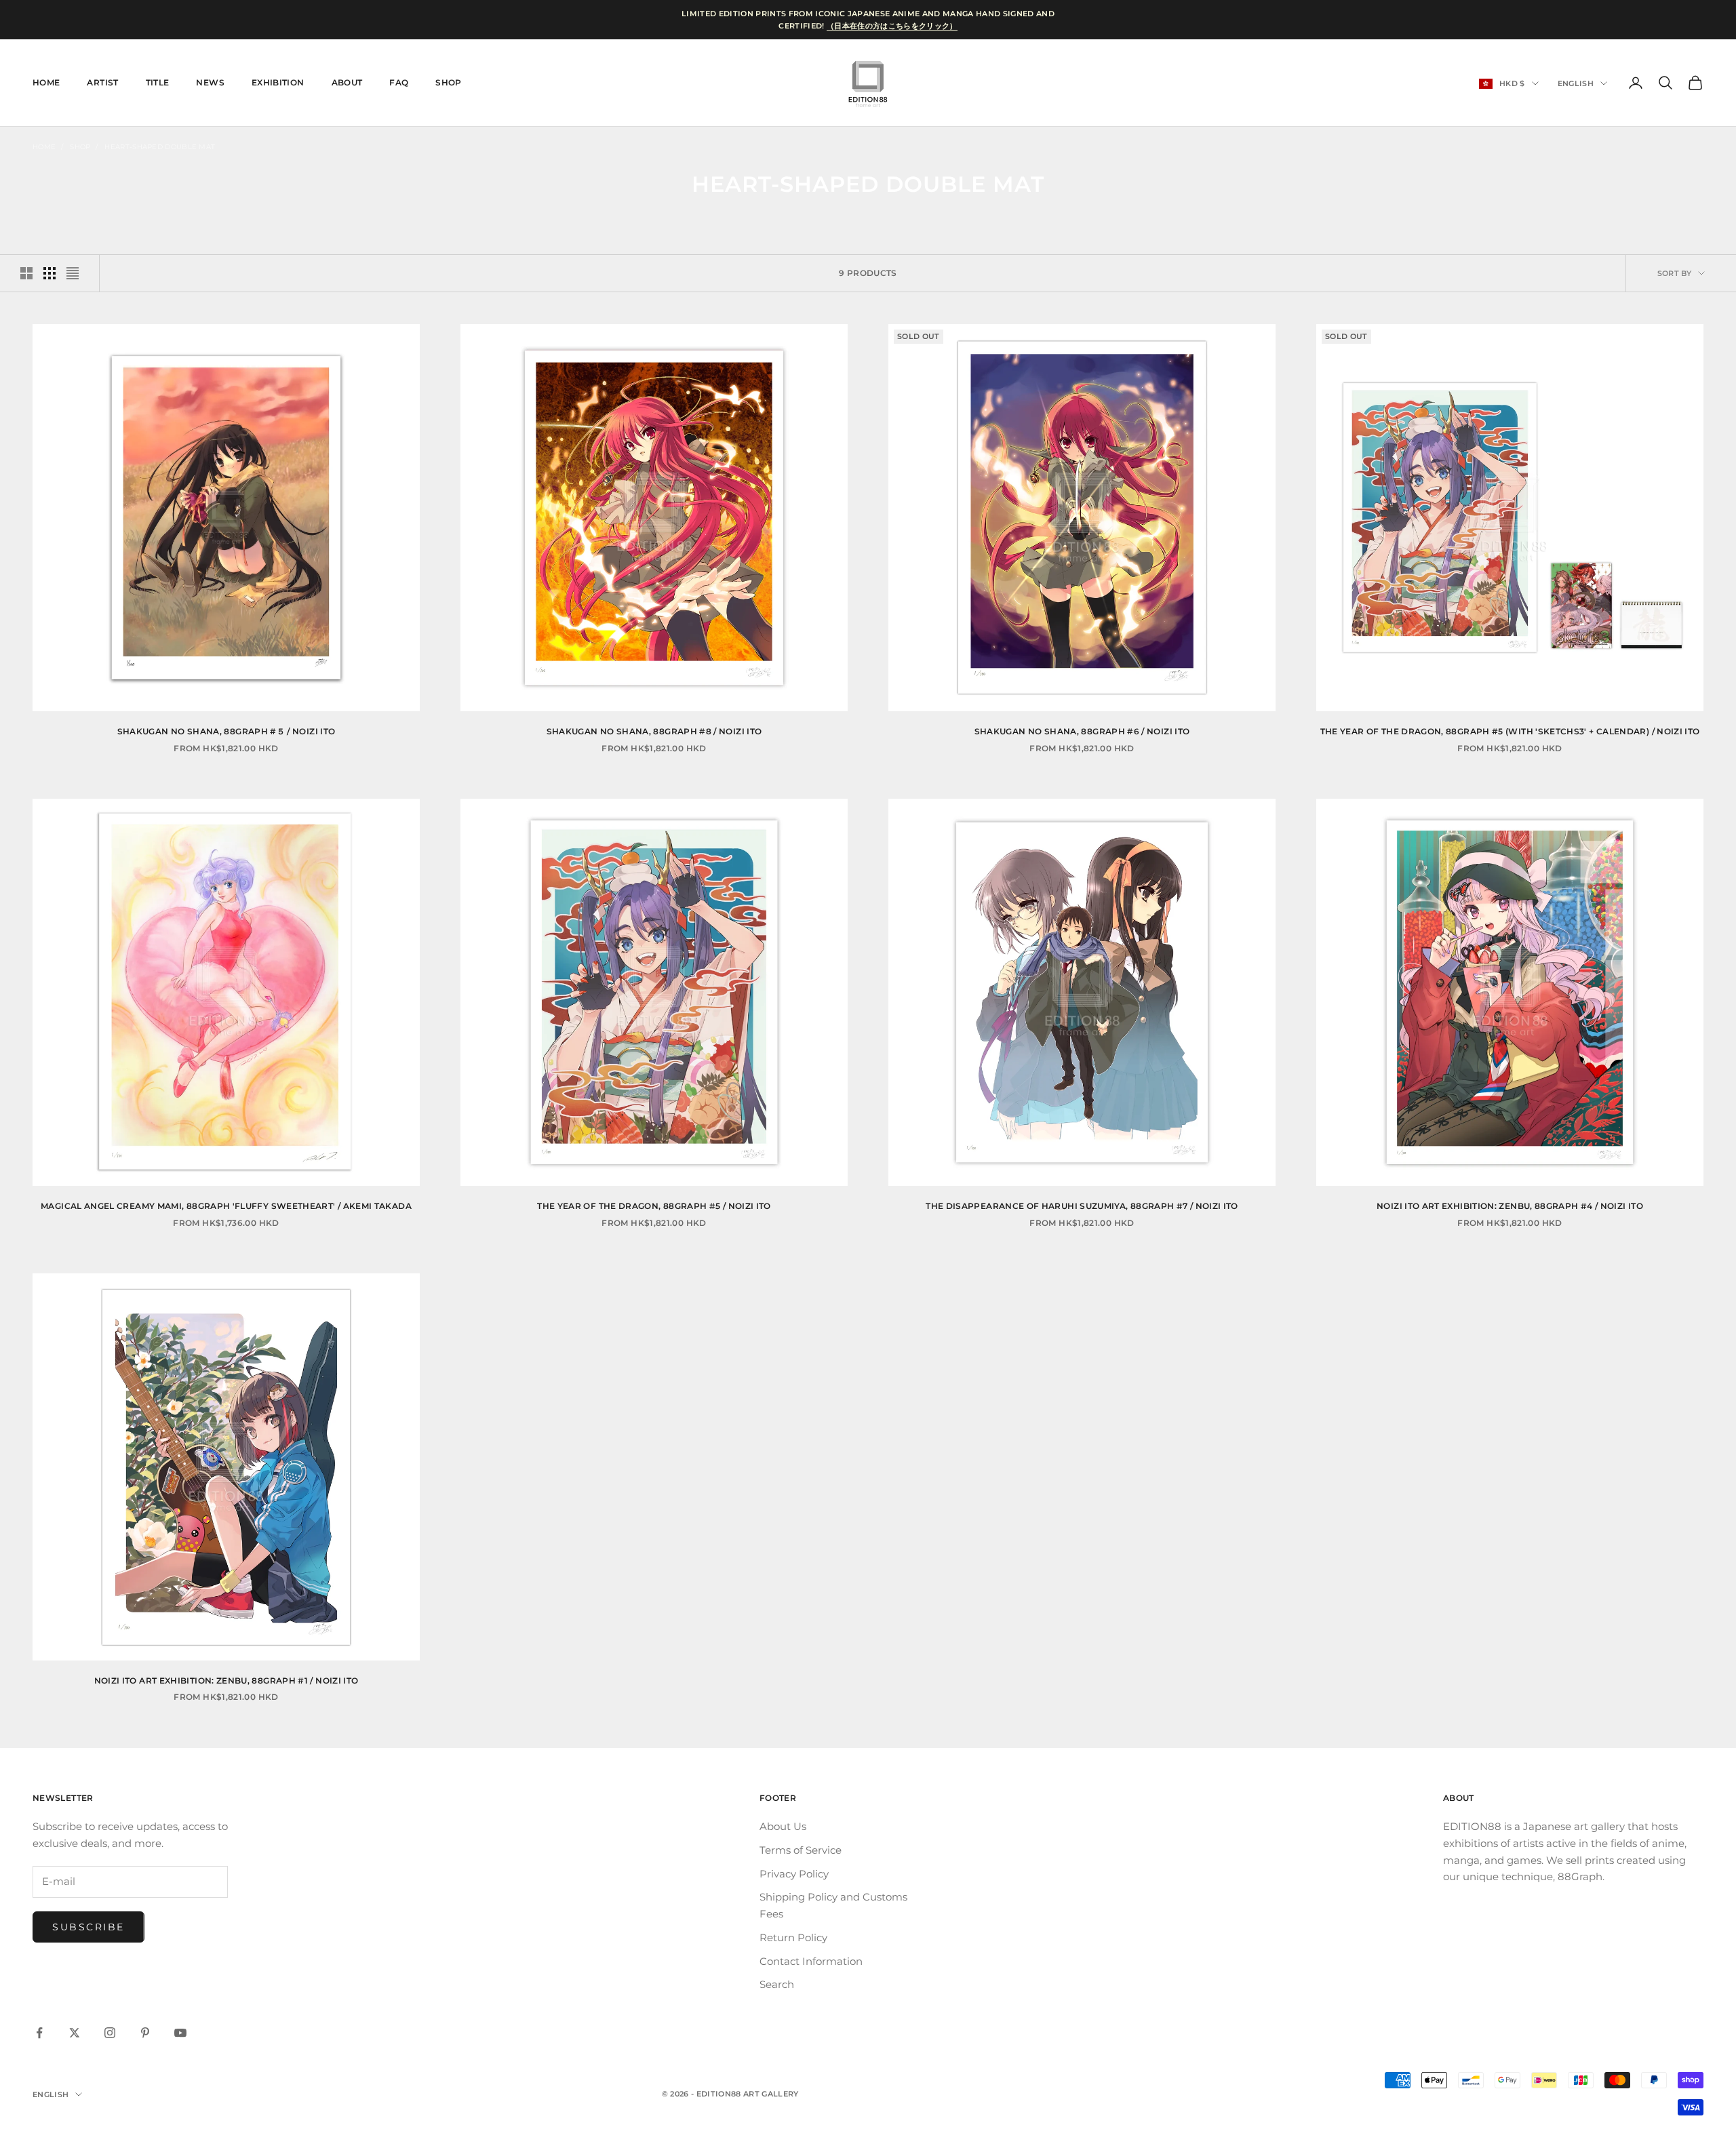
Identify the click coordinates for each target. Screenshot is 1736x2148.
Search (777, 1984)
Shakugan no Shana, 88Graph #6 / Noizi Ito (1082, 731)
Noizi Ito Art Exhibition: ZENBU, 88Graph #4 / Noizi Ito (1510, 1206)
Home (44, 147)
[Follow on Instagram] (110, 2033)
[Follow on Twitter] (75, 2033)
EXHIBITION (278, 82)
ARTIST (102, 82)
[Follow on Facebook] (39, 2033)
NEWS (210, 82)
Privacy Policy (794, 1874)
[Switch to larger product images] (26, 273)
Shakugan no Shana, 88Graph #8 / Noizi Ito (654, 731)
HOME (46, 82)
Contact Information (811, 1961)
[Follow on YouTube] (180, 2033)
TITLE (158, 82)
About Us (783, 1826)
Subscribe (88, 1927)
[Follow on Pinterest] (145, 2033)
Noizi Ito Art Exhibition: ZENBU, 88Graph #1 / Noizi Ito (226, 1680)
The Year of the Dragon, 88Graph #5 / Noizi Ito (654, 1206)
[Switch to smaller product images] (50, 273)
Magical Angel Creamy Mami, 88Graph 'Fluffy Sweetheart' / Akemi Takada (226, 1206)
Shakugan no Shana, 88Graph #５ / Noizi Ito (226, 731)
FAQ (399, 82)
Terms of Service (801, 1850)
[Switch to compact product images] (73, 273)
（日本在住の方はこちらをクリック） (892, 26)
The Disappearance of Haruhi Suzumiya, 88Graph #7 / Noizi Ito (1082, 1206)
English (1576, 83)
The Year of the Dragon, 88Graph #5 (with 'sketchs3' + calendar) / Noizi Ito (1512, 731)
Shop (448, 82)
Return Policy (793, 1937)
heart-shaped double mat (160, 147)
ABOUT (347, 82)
